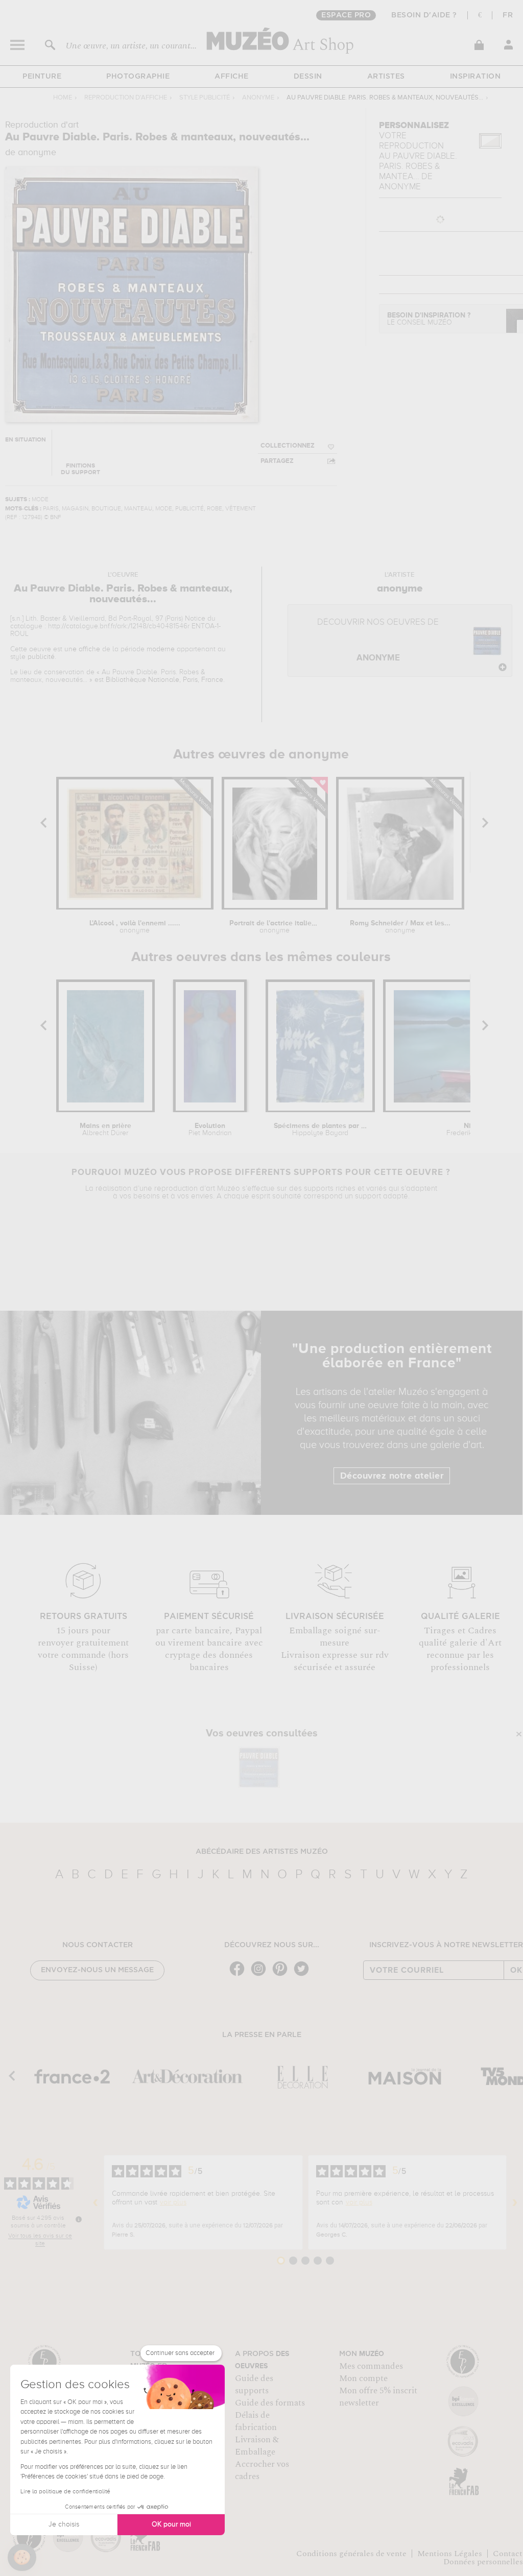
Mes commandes (371, 2366)
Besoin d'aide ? (424, 15)
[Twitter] (304, 1975)
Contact (508, 2554)
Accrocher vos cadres (262, 2470)
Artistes (386, 77)
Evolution (210, 1130)
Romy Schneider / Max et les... (400, 927)
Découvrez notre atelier (392, 1476)
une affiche (82, 649)
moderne (161, 649)
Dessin (308, 77)
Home (63, 98)
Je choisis (64, 2524)
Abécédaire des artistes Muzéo (262, 1852)
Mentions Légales (450, 2554)
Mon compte (363, 2378)
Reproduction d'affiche (126, 98)
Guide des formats (270, 2403)
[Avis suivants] (515, 2202)
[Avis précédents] (96, 2202)
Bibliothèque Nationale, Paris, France (164, 680)
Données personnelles (483, 2562)
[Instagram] (261, 1975)
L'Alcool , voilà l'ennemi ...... (135, 927)
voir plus (173, 2202)
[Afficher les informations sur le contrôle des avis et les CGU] (79, 2219)
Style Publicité (205, 98)
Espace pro (346, 15)
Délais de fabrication (256, 2421)
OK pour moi (171, 2524)
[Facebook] (240, 1975)
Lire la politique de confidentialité (65, 2492)
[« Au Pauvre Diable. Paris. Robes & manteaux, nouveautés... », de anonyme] (259, 1767)
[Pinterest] (282, 1975)
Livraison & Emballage (257, 2446)
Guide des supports (254, 2385)
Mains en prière (105, 1130)
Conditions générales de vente (351, 2554)
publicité (41, 657)
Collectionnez (288, 446)
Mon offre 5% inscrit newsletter (378, 2397)
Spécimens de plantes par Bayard (320, 1130)
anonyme (258, 98)
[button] (22, 2558)
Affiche (232, 77)
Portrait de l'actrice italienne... (275, 927)
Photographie (138, 77)
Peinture (42, 77)
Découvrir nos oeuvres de (378, 640)
